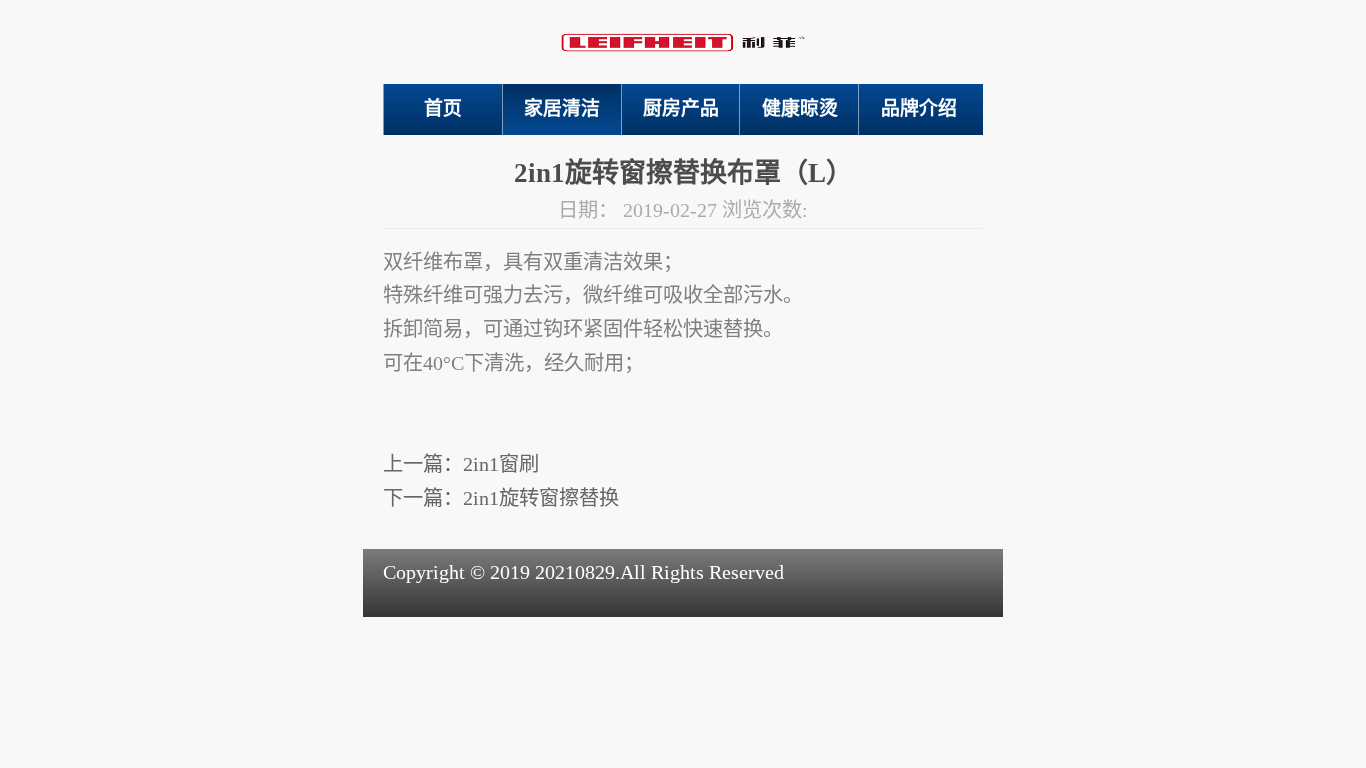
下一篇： (501, 498)
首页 (443, 108)
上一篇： (461, 464)
